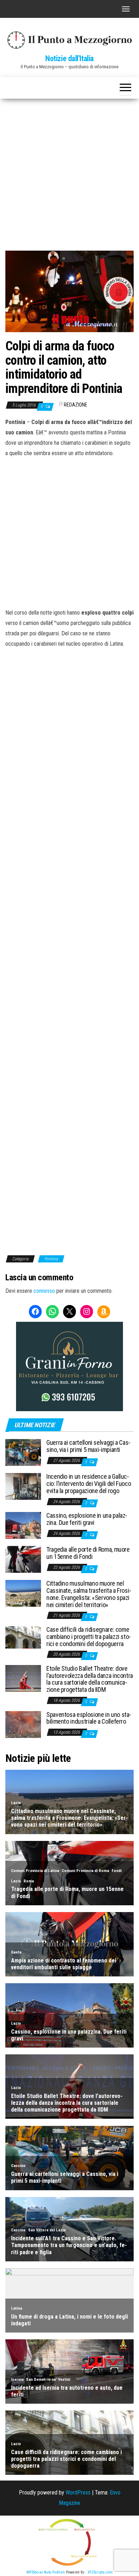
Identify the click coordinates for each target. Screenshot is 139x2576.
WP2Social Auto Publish (46, 2572)
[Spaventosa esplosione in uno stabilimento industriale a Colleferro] (23, 1724)
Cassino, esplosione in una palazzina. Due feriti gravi (87, 1519)
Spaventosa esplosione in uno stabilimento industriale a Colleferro (89, 1718)
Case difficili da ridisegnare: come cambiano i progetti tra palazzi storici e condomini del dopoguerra (89, 1637)
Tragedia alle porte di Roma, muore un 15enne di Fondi (88, 1553)
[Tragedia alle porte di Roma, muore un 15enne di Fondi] (23, 1559)
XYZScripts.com (100, 2572)
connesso (44, 1291)
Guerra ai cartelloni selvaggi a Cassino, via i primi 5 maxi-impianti (88, 1446)
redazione (76, 405)
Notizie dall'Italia (69, 58)
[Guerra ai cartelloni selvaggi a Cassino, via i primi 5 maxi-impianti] (23, 1452)
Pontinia (51, 1259)
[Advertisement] (69, 172)
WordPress (78, 2493)
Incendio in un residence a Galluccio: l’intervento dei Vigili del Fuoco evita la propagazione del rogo (89, 1484)
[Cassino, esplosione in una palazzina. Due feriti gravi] (23, 1525)
